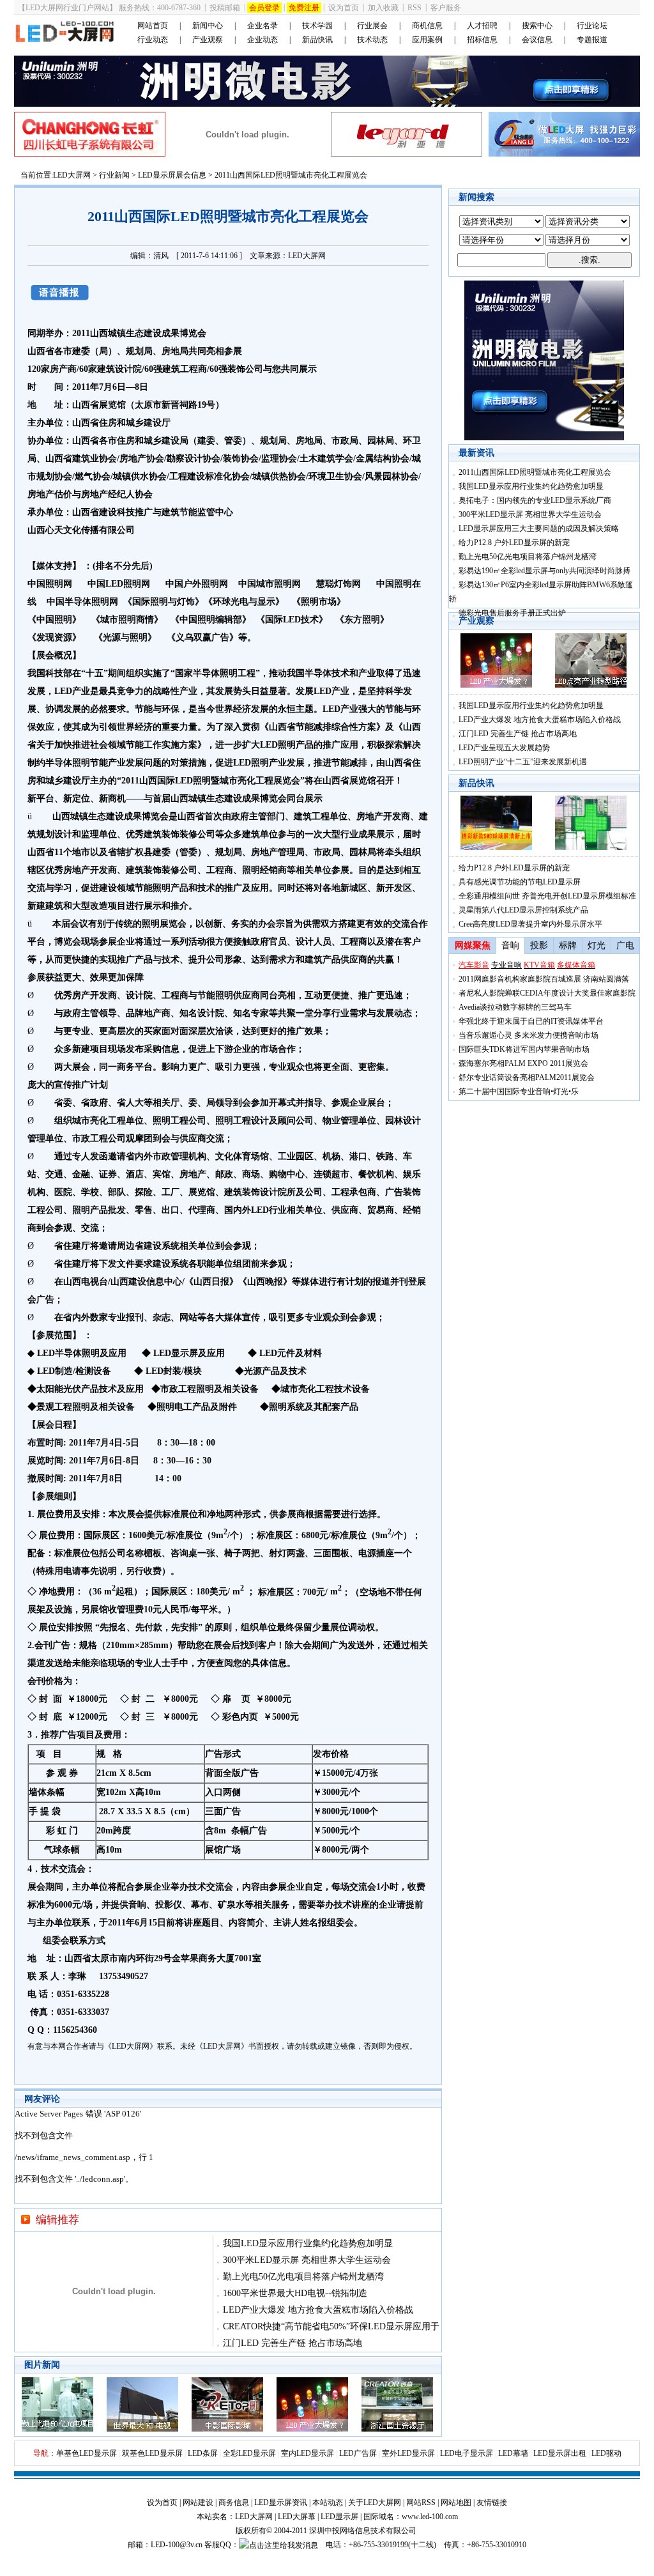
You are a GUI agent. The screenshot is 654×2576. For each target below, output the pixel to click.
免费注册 (304, 8)
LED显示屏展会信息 (172, 175)
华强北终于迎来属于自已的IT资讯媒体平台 (531, 1021)
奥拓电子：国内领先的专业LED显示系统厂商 (535, 500)
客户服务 (446, 8)
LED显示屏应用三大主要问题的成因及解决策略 (539, 528)
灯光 (597, 945)
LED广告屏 (358, 2453)
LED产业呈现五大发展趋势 (504, 748)
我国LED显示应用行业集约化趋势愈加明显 (308, 2243)
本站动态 (328, 2503)
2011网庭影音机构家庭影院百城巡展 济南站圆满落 (544, 979)
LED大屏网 (72, 175)
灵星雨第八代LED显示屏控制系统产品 (523, 910)
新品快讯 (317, 40)
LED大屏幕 (297, 2517)
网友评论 (42, 2099)
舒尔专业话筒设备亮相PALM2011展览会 (527, 1077)
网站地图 (456, 2503)
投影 (539, 945)
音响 (137, 1905)
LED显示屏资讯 (281, 2503)
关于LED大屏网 (375, 2503)
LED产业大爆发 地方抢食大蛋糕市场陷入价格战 (318, 2310)
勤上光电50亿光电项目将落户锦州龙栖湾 (303, 2277)
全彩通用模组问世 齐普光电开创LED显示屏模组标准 (547, 896)
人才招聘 (482, 26)
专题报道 (592, 40)
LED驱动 (606, 2453)
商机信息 (427, 26)
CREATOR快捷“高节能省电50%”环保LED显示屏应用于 (331, 2326)
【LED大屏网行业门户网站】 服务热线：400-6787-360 (109, 8)
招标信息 (482, 40)
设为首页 (344, 8)
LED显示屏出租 (560, 2453)
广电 (625, 945)
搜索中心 (537, 26)
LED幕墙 (513, 2453)
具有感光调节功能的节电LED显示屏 (520, 882)
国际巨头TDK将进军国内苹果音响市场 (524, 1049)
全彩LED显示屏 (249, 2453)
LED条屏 (203, 2453)
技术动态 (372, 40)
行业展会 (372, 26)
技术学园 (317, 26)
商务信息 (234, 2503)
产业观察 (208, 40)
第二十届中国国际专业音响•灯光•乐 (519, 1091)
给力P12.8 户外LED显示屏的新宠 (514, 543)
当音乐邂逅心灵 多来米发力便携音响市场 (529, 1035)
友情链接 (492, 2503)
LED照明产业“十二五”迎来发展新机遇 (523, 762)
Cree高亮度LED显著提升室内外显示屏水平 (530, 924)
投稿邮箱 (225, 8)
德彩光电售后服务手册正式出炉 (512, 613)
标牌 (568, 945)
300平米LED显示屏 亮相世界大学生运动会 (307, 2260)
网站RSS (421, 2503)
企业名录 (262, 26)
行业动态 (153, 40)
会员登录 (264, 8)
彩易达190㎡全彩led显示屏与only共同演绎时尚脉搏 (544, 571)
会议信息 (537, 40)
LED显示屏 (339, 2517)
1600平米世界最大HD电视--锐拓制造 (295, 2293)
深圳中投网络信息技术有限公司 (363, 2531)
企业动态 (262, 40)
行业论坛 (592, 26)
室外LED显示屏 (408, 2453)
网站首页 (153, 26)
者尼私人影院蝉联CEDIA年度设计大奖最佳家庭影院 (547, 993)
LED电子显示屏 (467, 2453)
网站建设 (198, 2503)
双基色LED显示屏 (152, 2453)
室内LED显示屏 (308, 2453)
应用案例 (427, 40)
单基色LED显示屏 (87, 2453)
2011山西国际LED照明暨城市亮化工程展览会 (535, 472)
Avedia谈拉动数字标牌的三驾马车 (515, 1007)
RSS (414, 8)
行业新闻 (114, 175)
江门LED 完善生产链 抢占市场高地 (293, 2343)
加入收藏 (383, 8)
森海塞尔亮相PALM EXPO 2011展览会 (523, 1063)
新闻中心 (208, 26)
